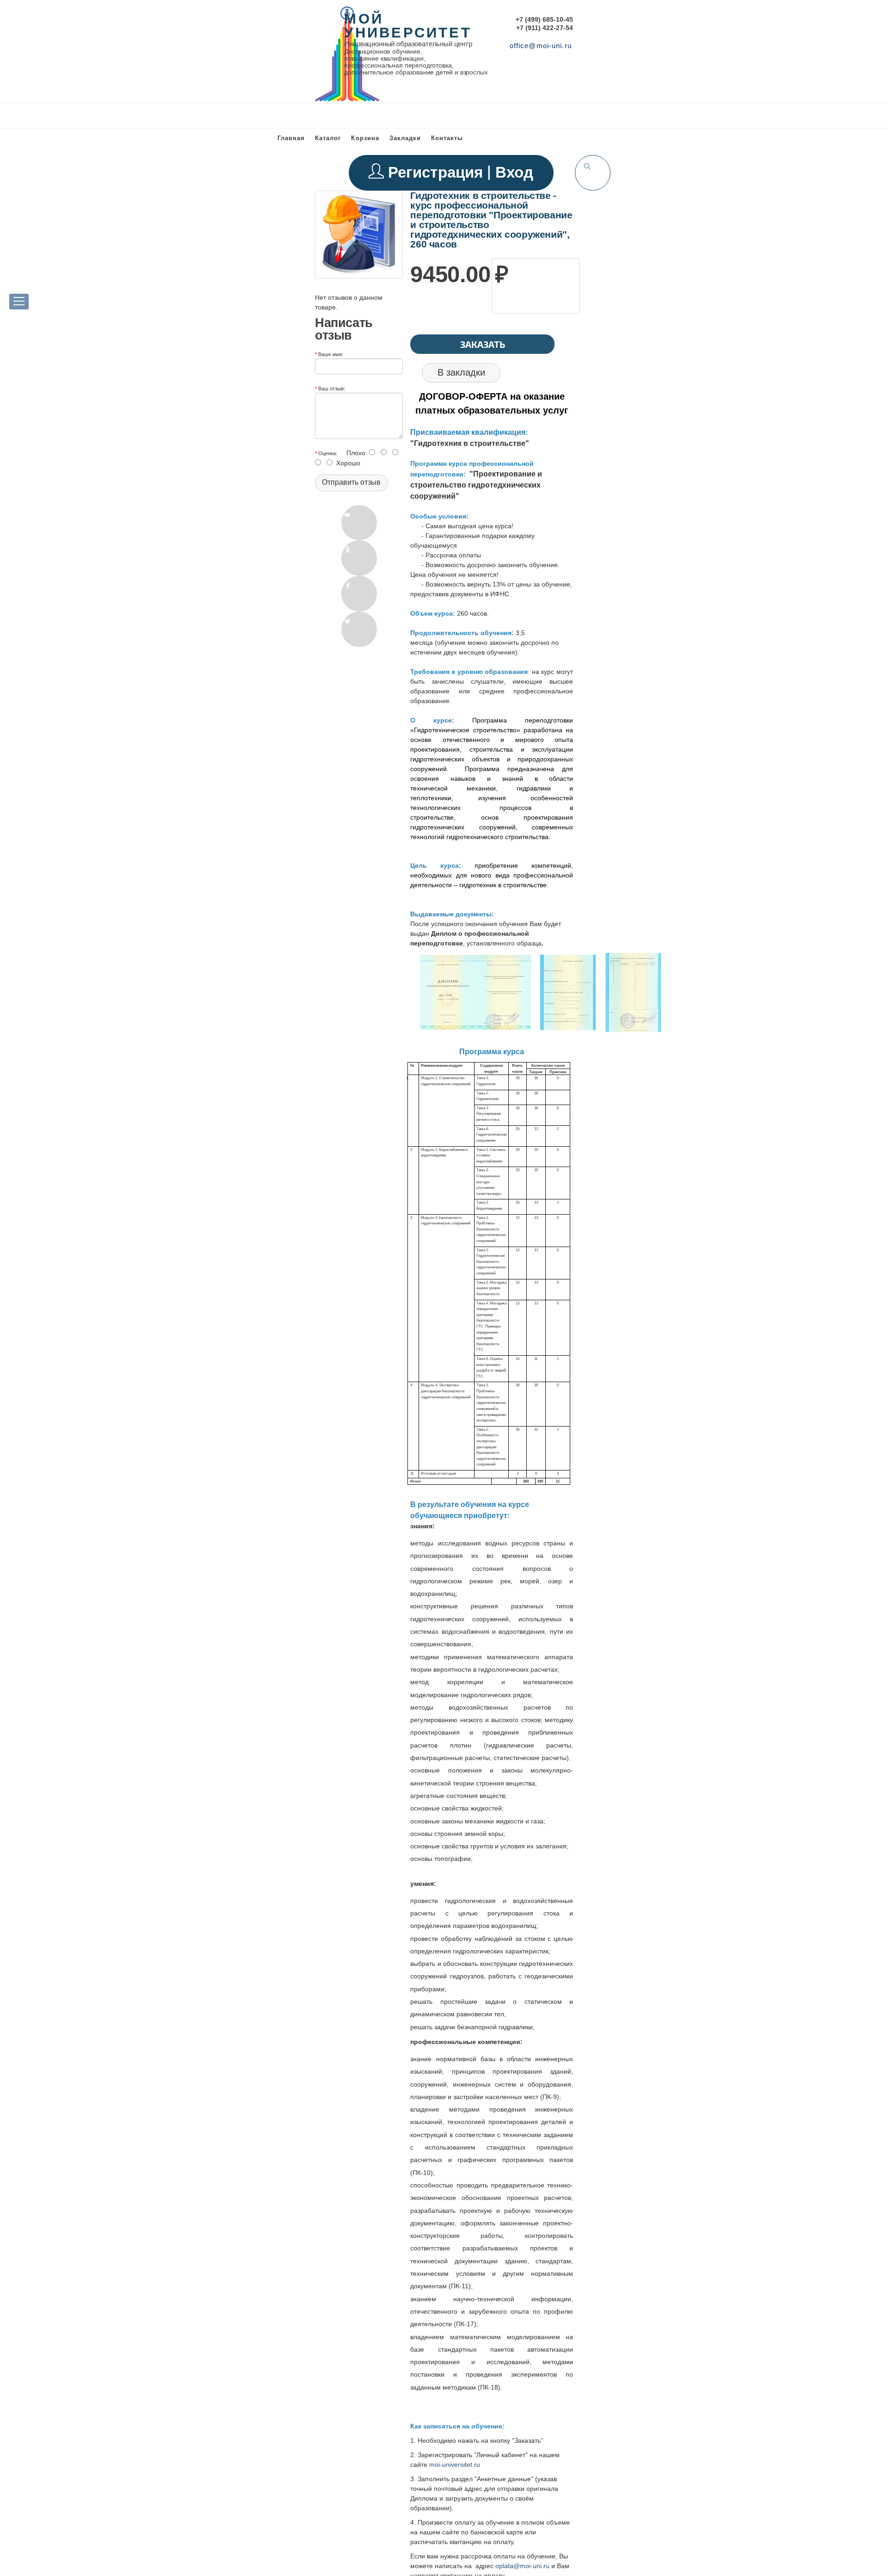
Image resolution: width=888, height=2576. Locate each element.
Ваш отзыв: (332, 388)
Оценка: (328, 453)
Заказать (483, 344)
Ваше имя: (331, 354)
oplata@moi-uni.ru (522, 2566)
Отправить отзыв (351, 482)
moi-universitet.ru (455, 2465)
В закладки (461, 372)
